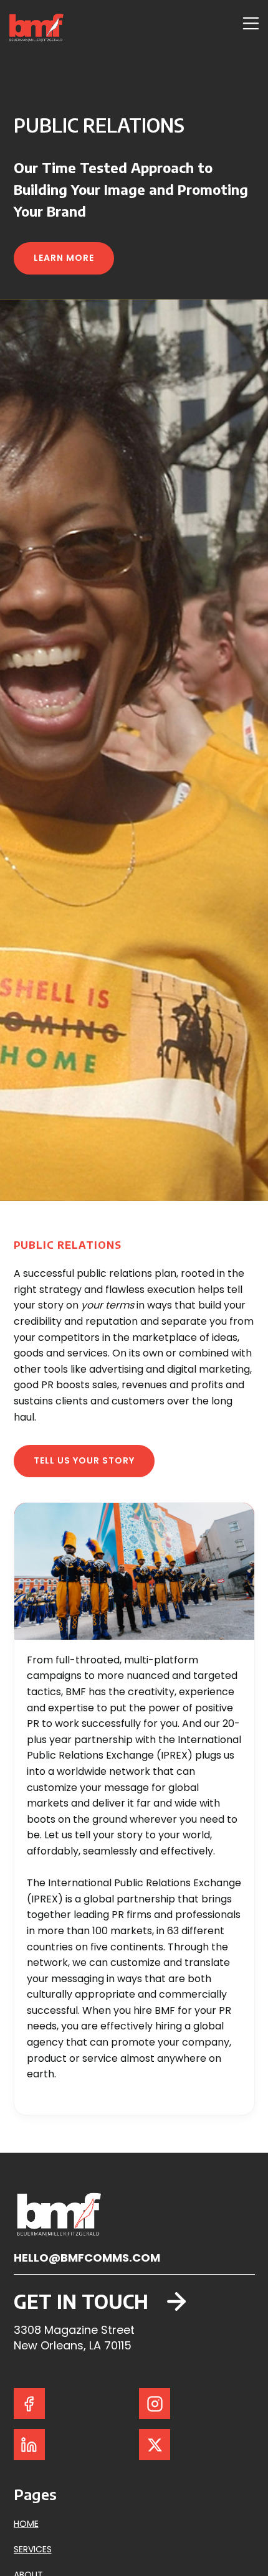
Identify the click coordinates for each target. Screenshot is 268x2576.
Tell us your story (84, 1460)
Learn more (64, 258)
